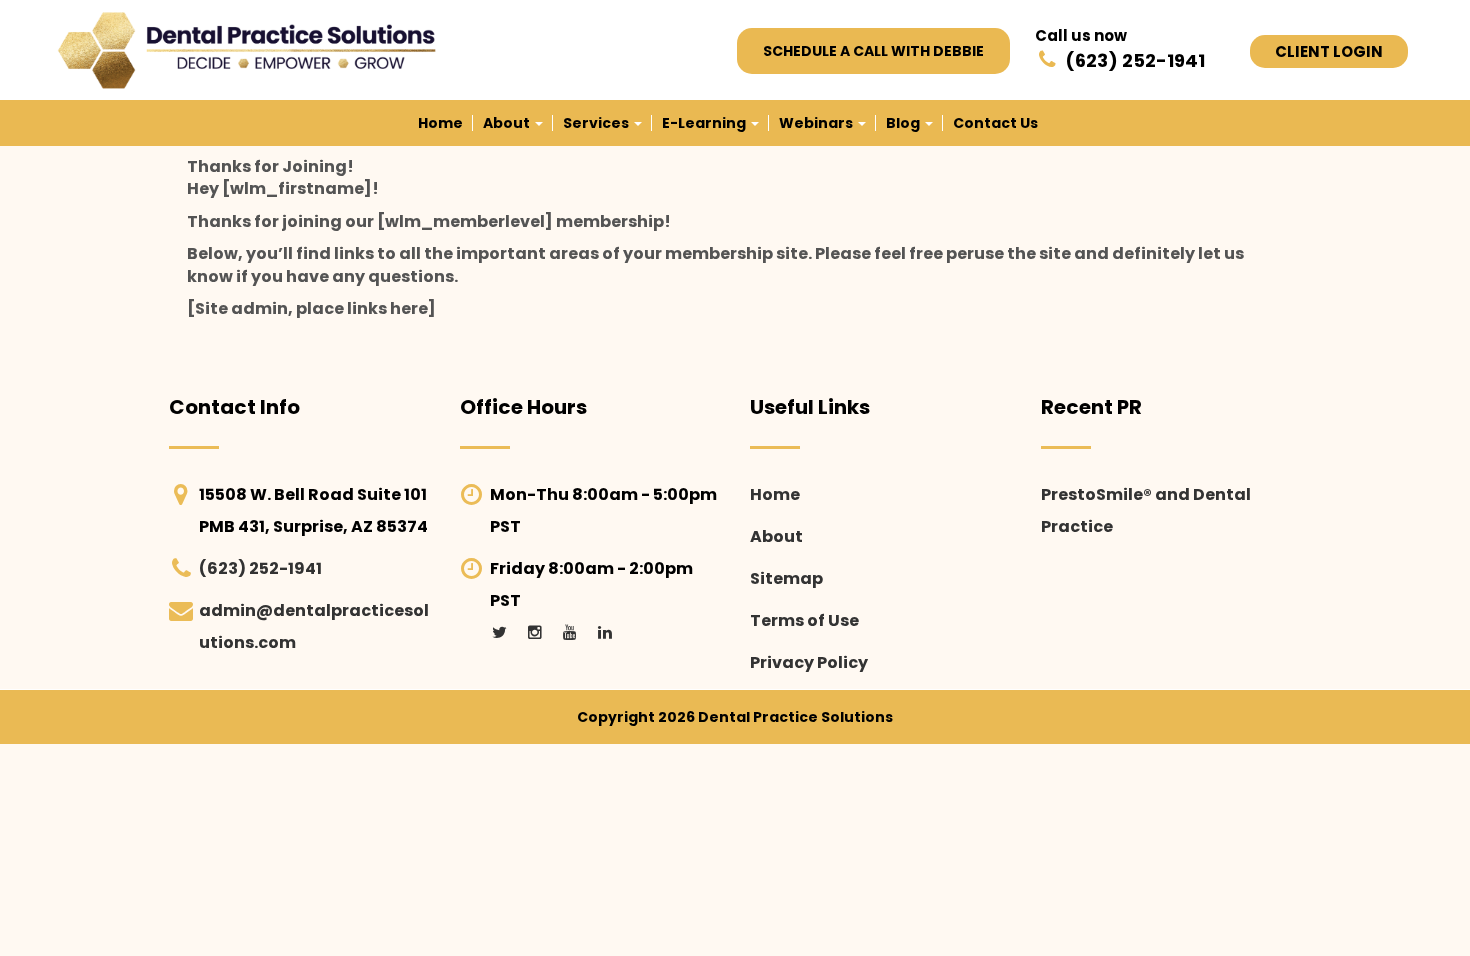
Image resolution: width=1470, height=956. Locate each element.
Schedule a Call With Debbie (873, 51)
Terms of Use (804, 620)
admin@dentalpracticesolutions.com (314, 626)
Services (597, 123)
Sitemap (786, 578)
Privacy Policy (809, 662)
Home (440, 123)
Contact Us (995, 123)
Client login (1329, 51)
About (508, 123)
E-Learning (705, 123)
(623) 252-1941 (260, 568)
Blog (904, 123)
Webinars (817, 123)
